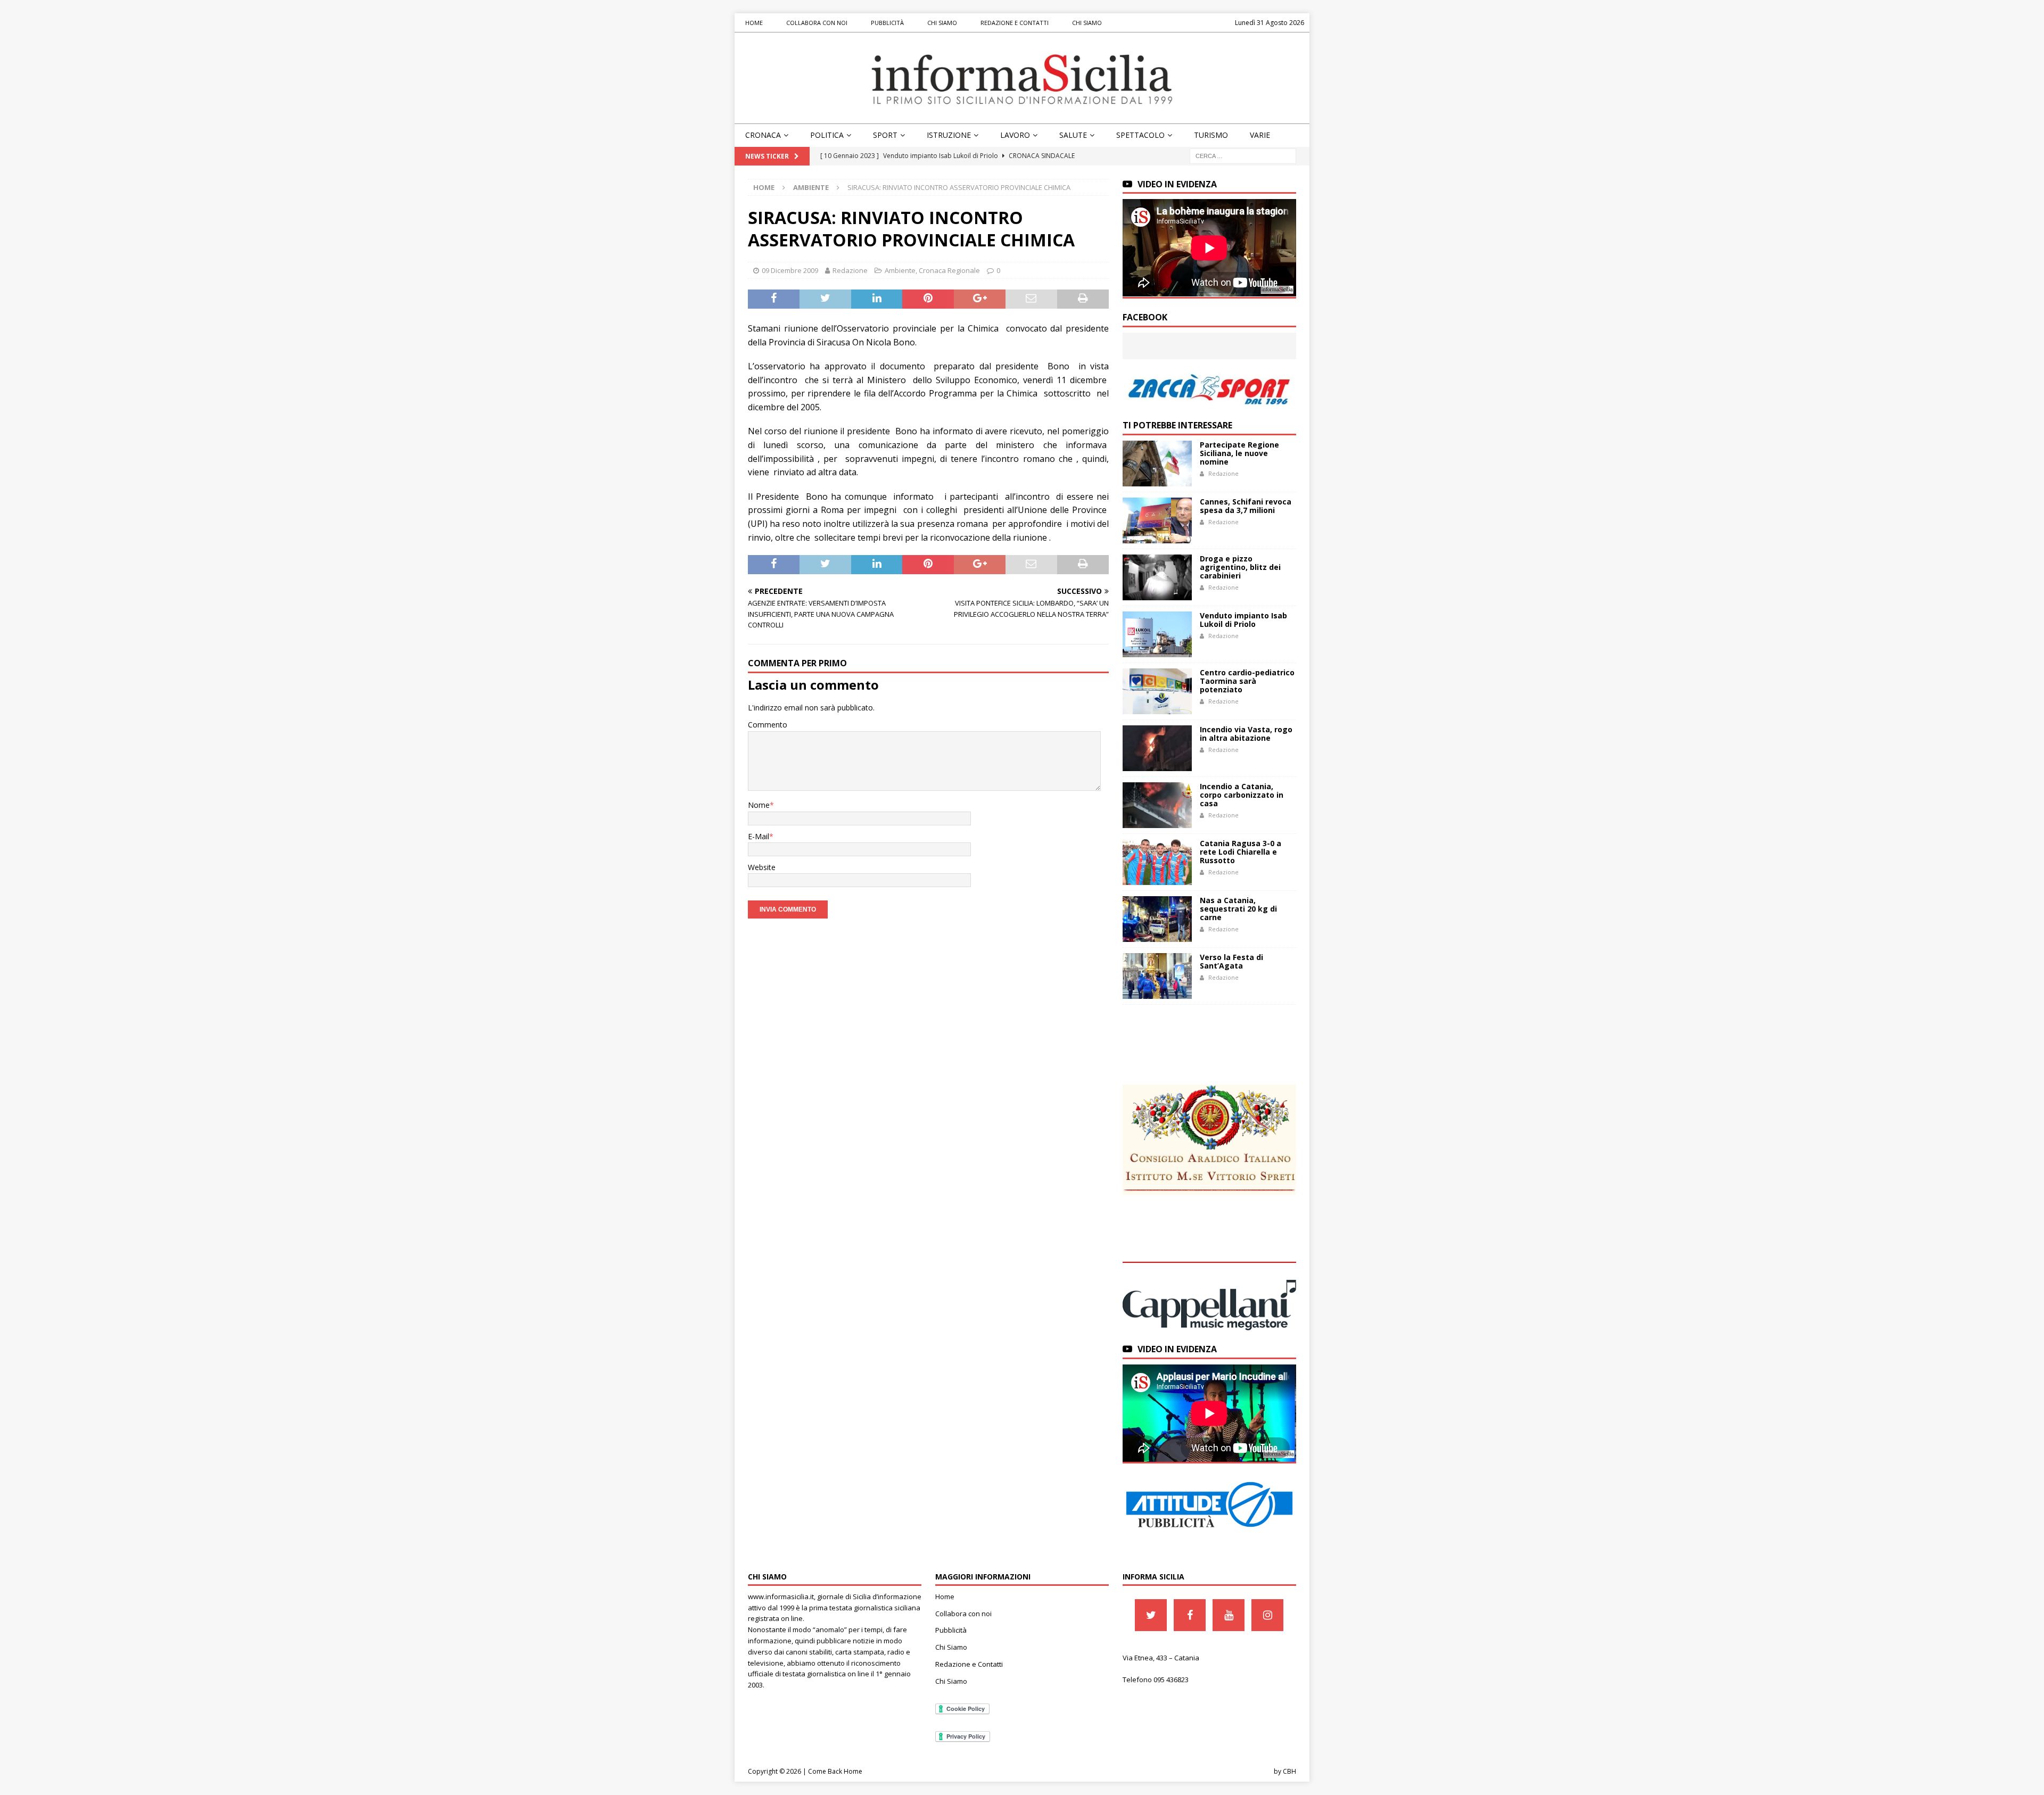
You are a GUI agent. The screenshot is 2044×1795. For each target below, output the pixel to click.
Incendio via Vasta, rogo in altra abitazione (1246, 734)
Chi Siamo (942, 23)
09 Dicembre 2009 (790, 270)
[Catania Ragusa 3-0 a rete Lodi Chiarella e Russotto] (1157, 862)
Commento (768, 725)
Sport (885, 135)
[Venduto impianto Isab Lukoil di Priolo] (1157, 634)
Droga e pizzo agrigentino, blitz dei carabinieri (1240, 567)
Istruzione (949, 135)
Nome (759, 805)
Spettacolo (1140, 135)
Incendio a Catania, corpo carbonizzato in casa (1242, 795)
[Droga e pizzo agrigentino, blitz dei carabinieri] (1157, 577)
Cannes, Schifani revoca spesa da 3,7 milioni (1246, 506)
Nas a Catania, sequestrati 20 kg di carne (1238, 909)
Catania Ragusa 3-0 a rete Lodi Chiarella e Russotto (1241, 852)
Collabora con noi (817, 23)
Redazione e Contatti (1015, 23)
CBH (1289, 1771)
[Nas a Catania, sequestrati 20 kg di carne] (1157, 919)
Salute (1073, 135)
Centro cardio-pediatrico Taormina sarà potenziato (1247, 681)
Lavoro (1015, 135)
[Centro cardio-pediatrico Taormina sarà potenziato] (1157, 691)
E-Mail (759, 836)
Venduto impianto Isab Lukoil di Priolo (1243, 620)
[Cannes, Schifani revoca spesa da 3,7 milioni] (1157, 520)
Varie (1260, 135)
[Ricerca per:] (1243, 155)
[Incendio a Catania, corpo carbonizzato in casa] (1157, 805)
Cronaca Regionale (949, 270)
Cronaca (763, 135)
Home (754, 23)
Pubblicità (887, 23)
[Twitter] (1151, 1615)
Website (762, 867)
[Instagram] (1267, 1615)
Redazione (850, 270)
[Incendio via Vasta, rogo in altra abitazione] (1157, 748)
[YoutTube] (1229, 1615)
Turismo (1211, 135)
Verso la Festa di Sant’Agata (1231, 961)
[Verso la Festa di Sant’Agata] (1157, 976)
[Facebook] (1190, 1615)
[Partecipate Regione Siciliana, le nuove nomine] (1157, 464)
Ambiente (900, 270)
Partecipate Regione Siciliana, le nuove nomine (1239, 453)
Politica (827, 135)
